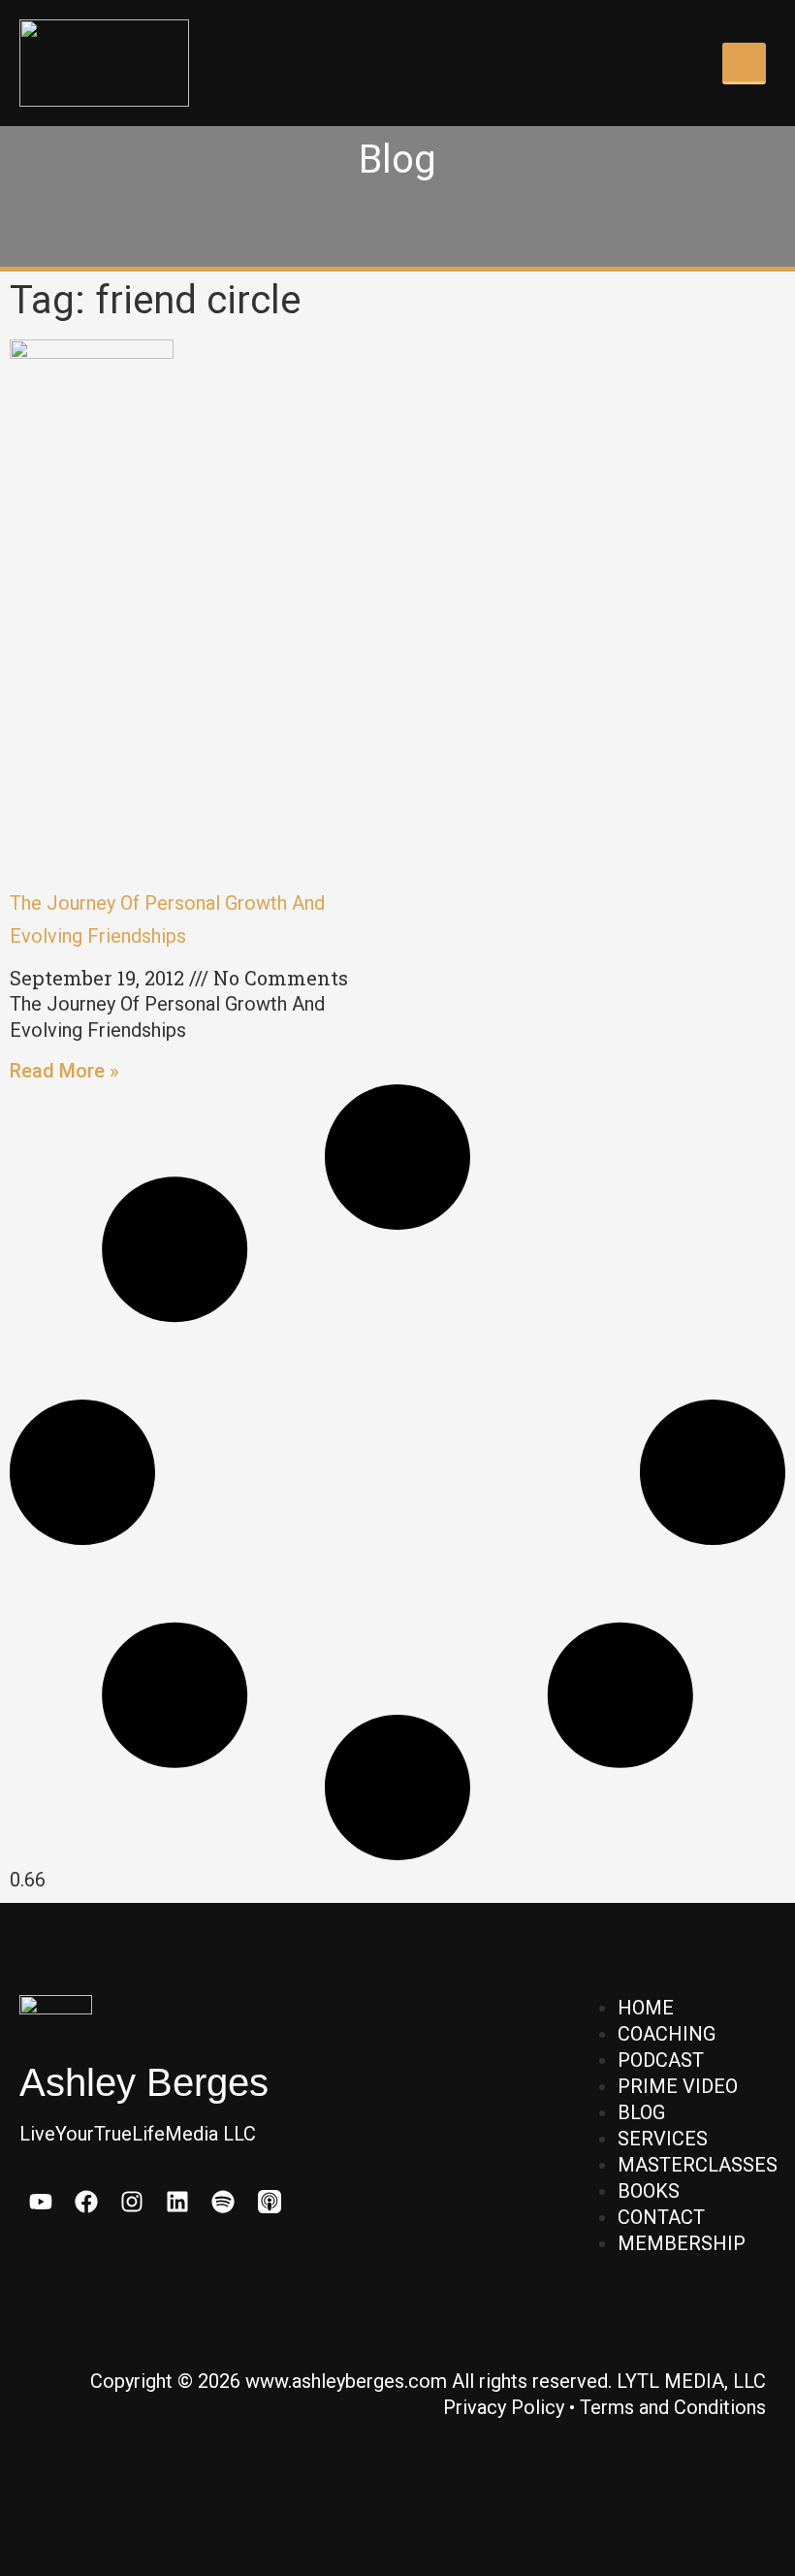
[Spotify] (223, 2201)
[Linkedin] (178, 2201)
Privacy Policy (504, 2407)
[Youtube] (40, 2201)
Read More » (64, 1071)
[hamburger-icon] (744, 64)
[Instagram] (131, 2201)
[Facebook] (86, 2201)
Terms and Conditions (673, 2407)
